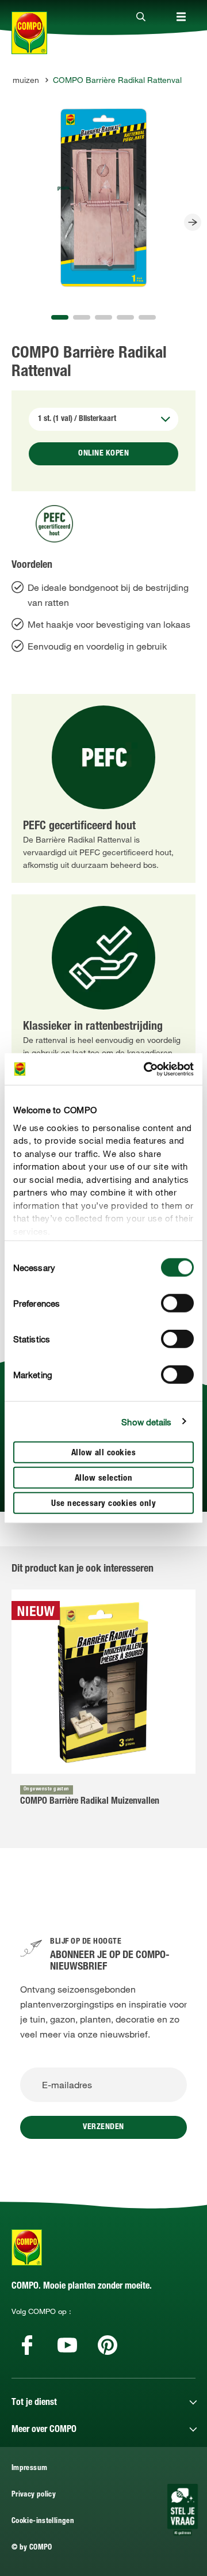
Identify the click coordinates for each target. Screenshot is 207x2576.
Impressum (29, 2469)
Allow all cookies (104, 1453)
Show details (146, 1421)
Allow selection (104, 1479)
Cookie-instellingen (43, 2522)
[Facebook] (27, 2345)
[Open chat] (183, 2510)
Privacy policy (34, 2495)
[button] (60, 317)
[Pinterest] (108, 2345)
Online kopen (103, 454)
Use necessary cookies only (103, 1504)
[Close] (141, 17)
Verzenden (103, 2127)
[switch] (177, 1303)
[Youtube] (67, 2345)
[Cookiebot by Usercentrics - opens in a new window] (146, 1069)
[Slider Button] (193, 222)
